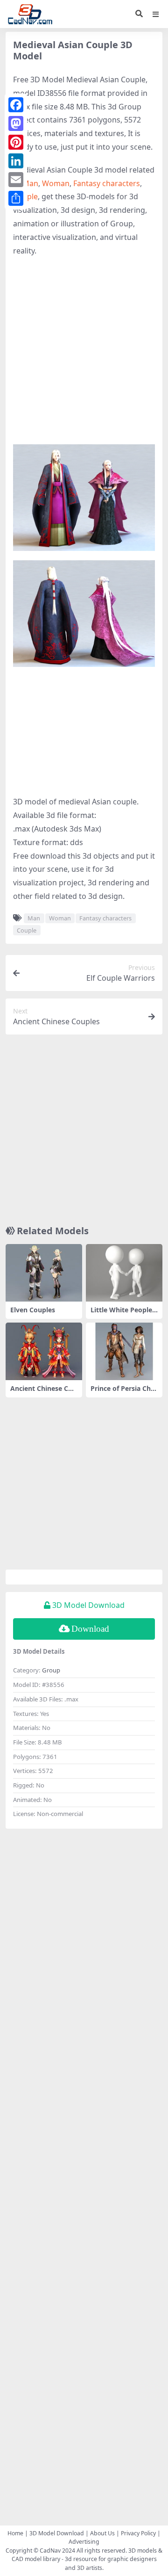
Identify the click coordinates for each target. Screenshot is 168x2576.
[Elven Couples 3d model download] (44, 1273)
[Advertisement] (84, 351)
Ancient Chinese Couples (43, 1392)
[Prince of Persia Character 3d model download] (124, 1351)
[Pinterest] (16, 142)
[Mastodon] (16, 123)
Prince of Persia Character (124, 1392)
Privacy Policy (138, 2533)
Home (15, 2533)
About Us (102, 2533)
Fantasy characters (107, 183)
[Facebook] (16, 105)
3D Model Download (57, 2533)
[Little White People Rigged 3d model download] (124, 1273)
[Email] (16, 180)
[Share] (16, 198)
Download (90, 1629)
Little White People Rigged (121, 1314)
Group (51, 1670)
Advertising (84, 2542)
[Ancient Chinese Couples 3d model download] (44, 1351)
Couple (27, 930)
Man (30, 183)
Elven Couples (33, 1310)
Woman (56, 183)
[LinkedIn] (16, 161)
